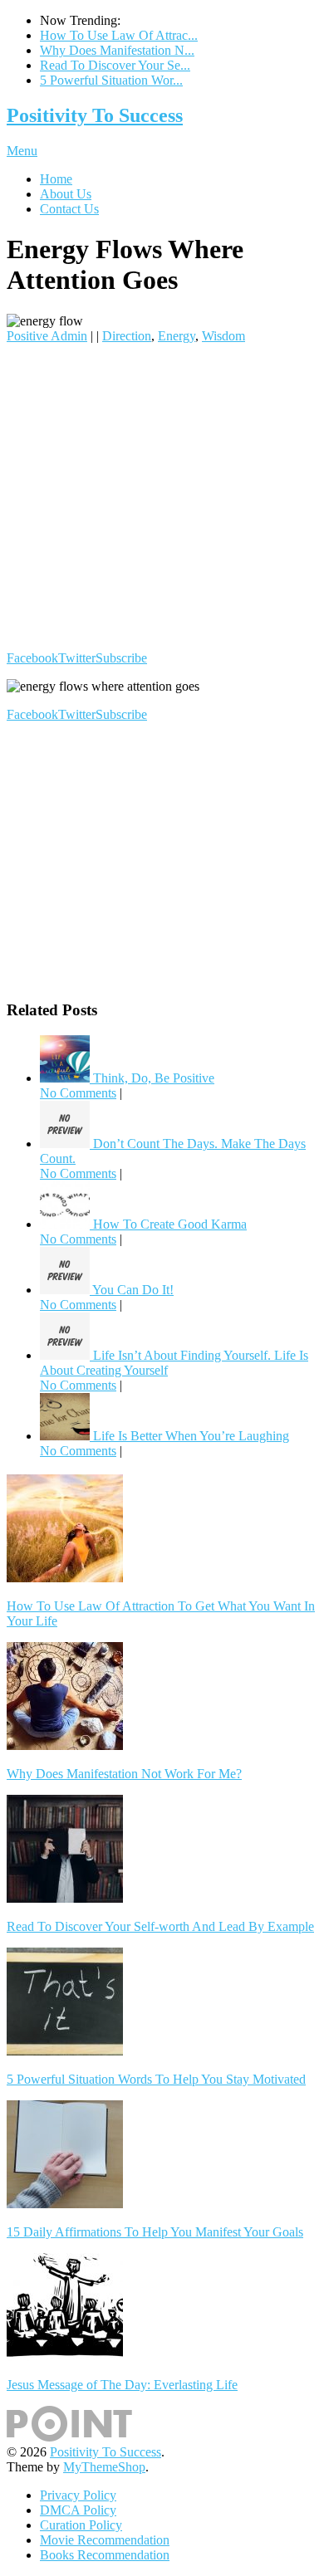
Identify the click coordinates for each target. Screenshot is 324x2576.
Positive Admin (47, 336)
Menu (22, 151)
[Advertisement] (162, 497)
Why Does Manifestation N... (117, 50)
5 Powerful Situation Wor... (111, 80)
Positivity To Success (95, 115)
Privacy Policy (78, 2495)
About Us (66, 194)
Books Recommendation (105, 2555)
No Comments (78, 1093)
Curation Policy (81, 2525)
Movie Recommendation (105, 2540)
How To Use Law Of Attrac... (119, 35)
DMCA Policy (78, 2510)
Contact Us (69, 209)
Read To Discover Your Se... (115, 65)
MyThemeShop (104, 2467)
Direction (127, 336)
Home (56, 179)
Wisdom (223, 336)
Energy (177, 336)
